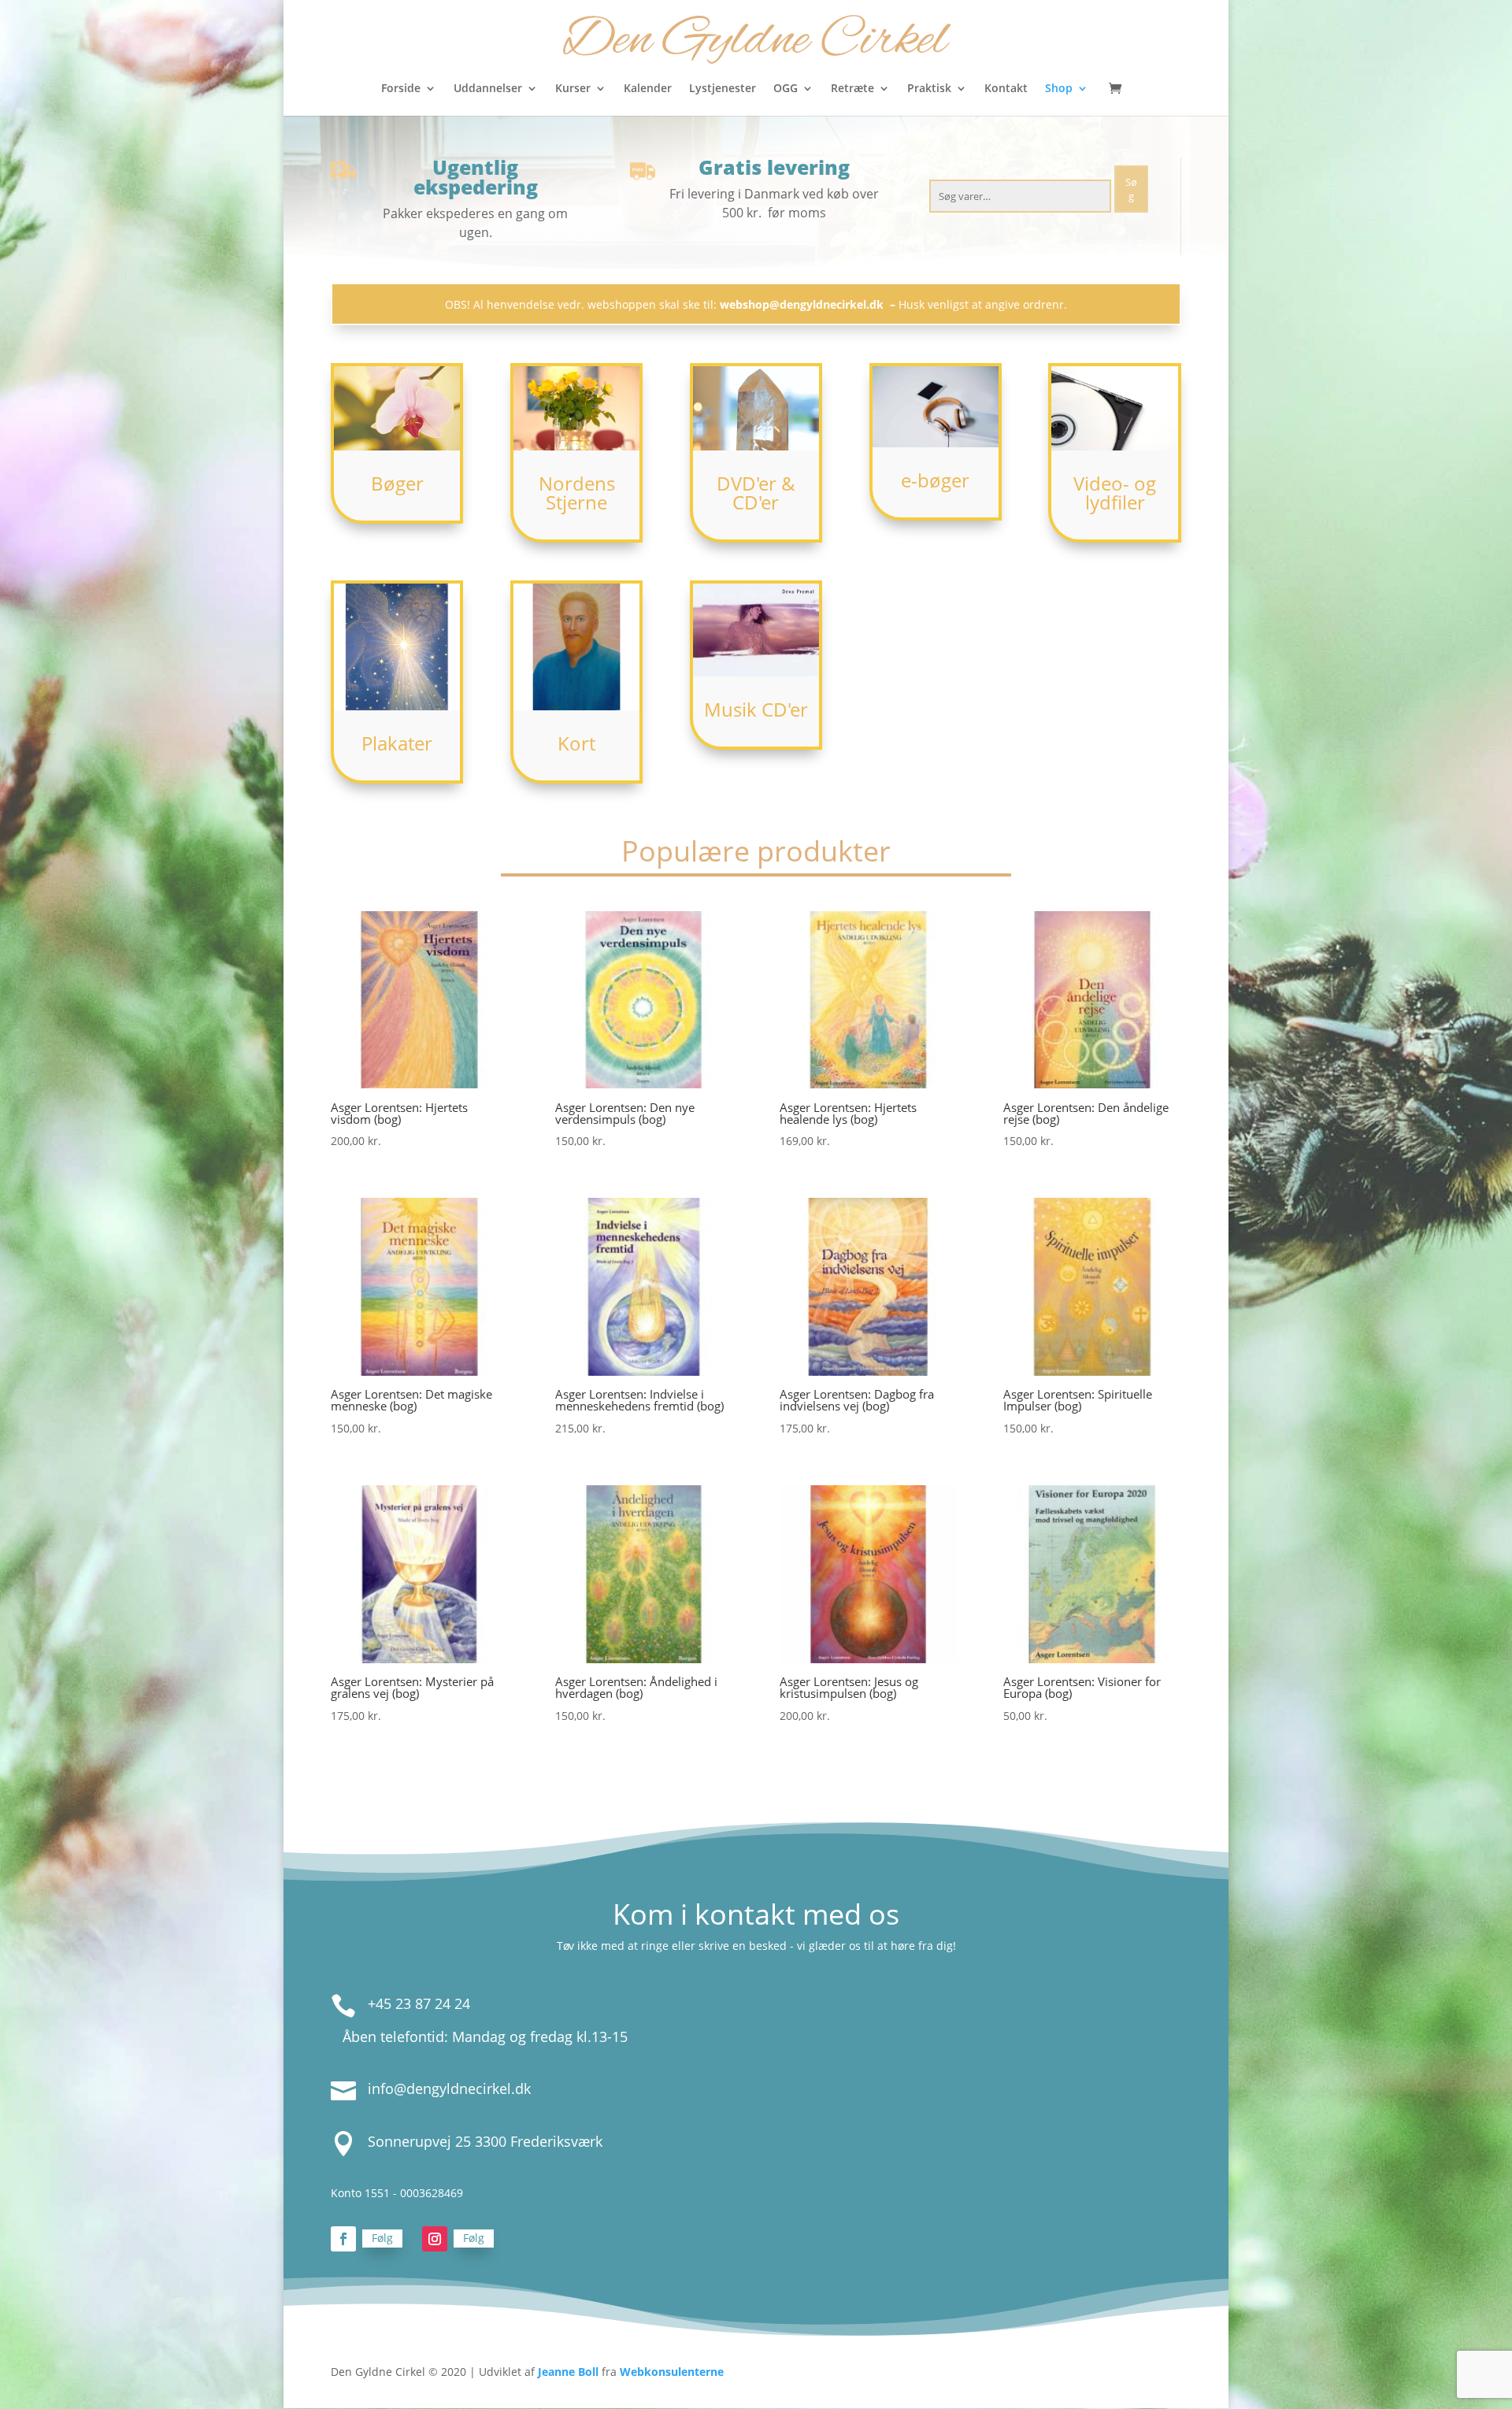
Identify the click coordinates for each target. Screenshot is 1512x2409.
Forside (401, 89)
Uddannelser (488, 89)
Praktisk (929, 89)
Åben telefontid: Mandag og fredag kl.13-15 (485, 2037)
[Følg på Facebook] (343, 2239)
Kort (576, 743)
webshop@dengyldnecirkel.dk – (809, 304)
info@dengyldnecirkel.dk (449, 2088)
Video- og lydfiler (1115, 493)
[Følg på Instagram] (435, 2239)
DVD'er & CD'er (756, 493)
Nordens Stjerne (577, 493)
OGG (786, 89)
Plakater (397, 743)
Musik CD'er (756, 709)
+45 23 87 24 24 (419, 2003)
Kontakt (1006, 89)
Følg (382, 2238)
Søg (1131, 189)
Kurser (573, 89)
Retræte (852, 89)
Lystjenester (723, 89)
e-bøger (935, 480)
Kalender (648, 89)
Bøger (397, 483)
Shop (1059, 89)
